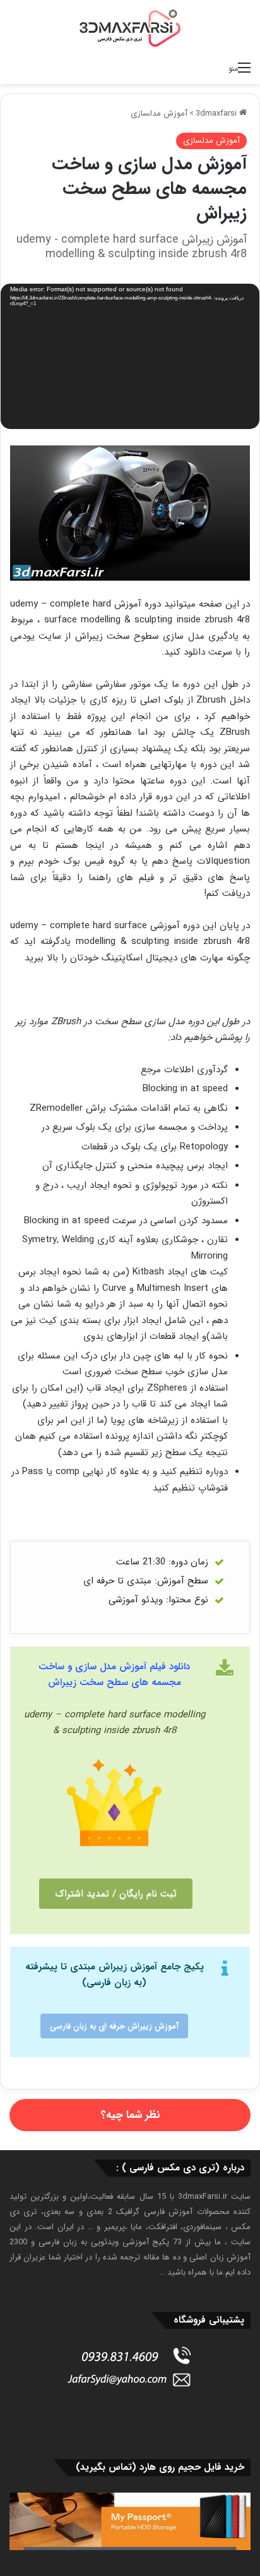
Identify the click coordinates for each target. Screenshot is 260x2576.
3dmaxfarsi (217, 113)
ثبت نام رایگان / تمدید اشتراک (116, 1894)
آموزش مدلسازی (159, 113)
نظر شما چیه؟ (130, 2115)
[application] (130, 358)
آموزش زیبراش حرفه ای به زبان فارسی (114, 2026)
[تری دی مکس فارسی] (130, 28)
